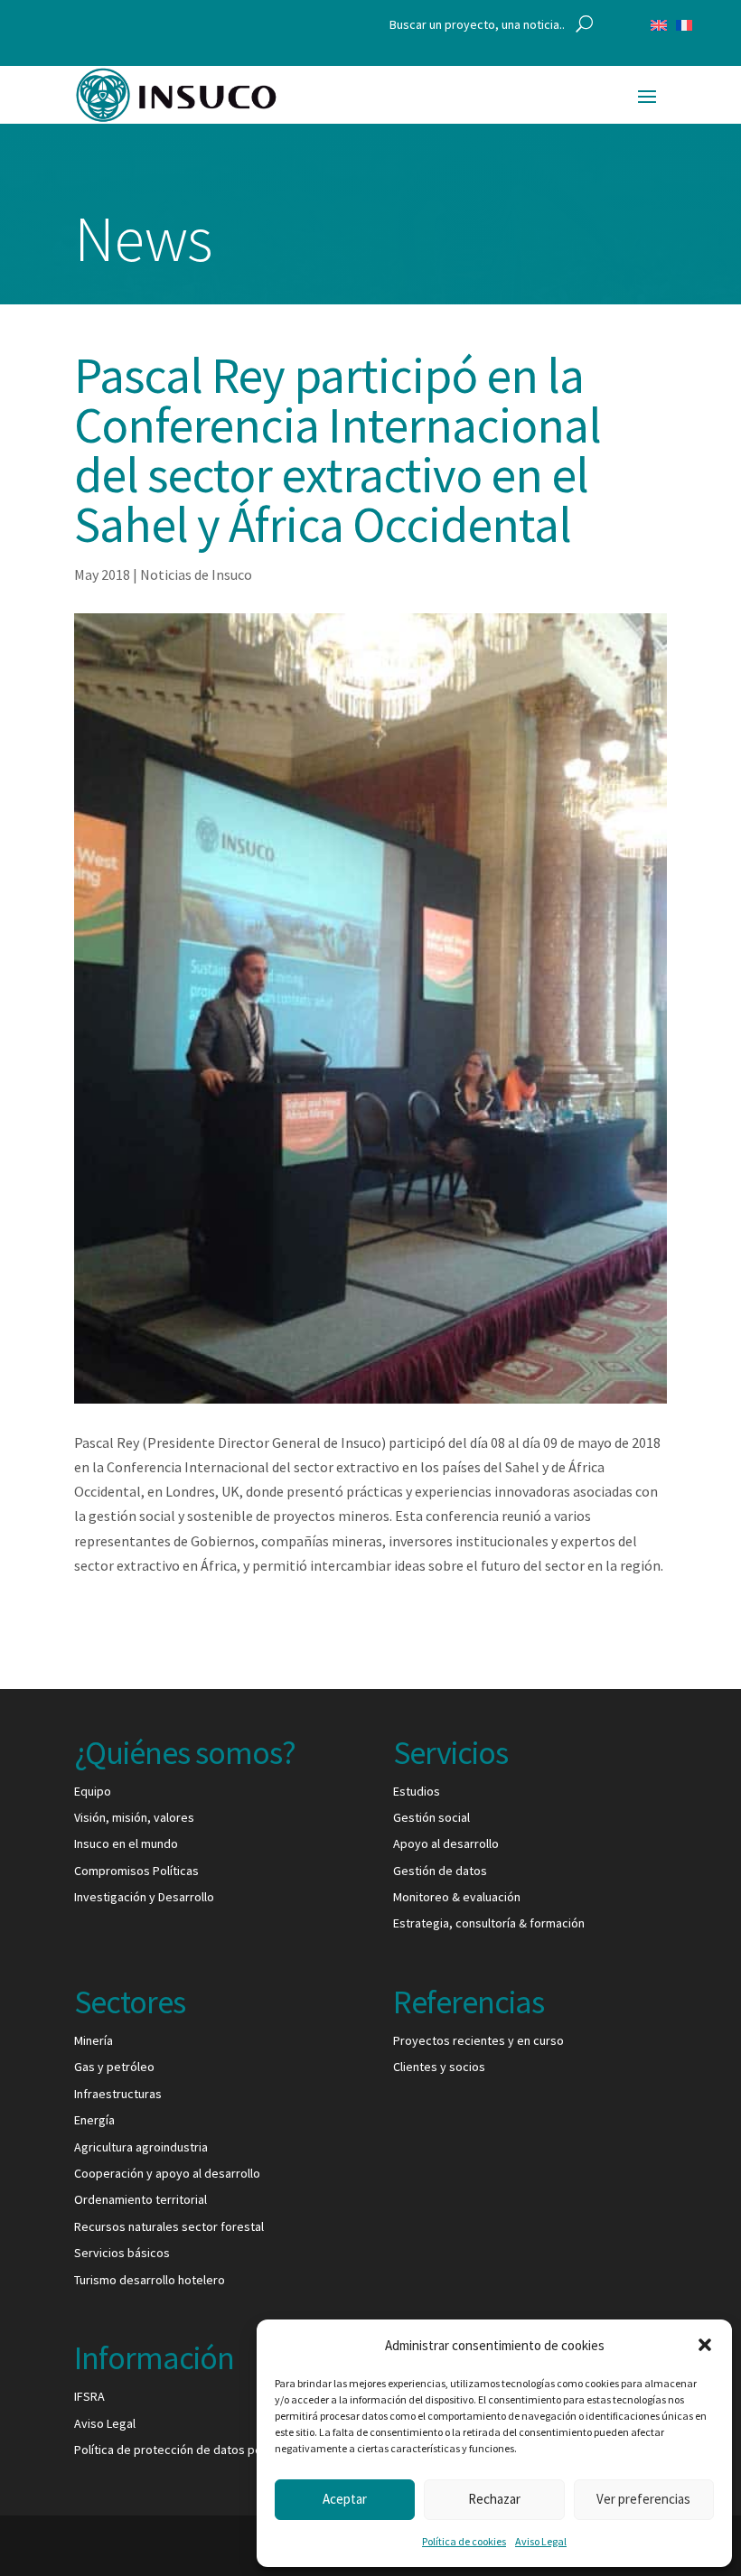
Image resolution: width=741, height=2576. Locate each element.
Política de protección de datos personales (192, 2450)
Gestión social (431, 1817)
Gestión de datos (440, 1871)
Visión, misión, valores (134, 1817)
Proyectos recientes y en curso (478, 2040)
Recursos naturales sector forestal (169, 2226)
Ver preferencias (643, 2499)
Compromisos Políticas (136, 1871)
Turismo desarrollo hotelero (150, 2280)
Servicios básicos (122, 2253)
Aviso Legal (541, 2541)
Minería (94, 2040)
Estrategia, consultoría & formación (489, 1923)
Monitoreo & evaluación (457, 1897)
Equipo (93, 1791)
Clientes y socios (439, 2067)
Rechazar (494, 2499)
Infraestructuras (118, 2094)
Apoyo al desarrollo (446, 1843)
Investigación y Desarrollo (144, 1897)
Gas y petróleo (114, 2067)
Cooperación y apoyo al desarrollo (167, 2173)
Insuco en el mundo (126, 1843)
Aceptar (345, 2499)
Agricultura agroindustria (141, 2147)
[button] (705, 2345)
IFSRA (89, 2396)
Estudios (417, 1791)
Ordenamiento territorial (141, 2199)
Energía (94, 2120)
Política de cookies (464, 2541)
